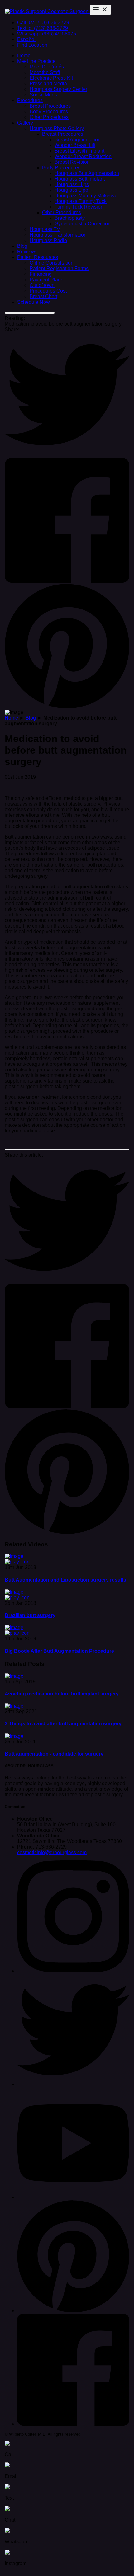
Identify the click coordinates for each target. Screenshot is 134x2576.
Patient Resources (38, 257)
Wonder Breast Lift (75, 145)
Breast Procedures (50, 106)
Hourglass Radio (48, 240)
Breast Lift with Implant (79, 151)
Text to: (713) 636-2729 (43, 28)
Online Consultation (52, 263)
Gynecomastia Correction (83, 224)
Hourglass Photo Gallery (57, 128)
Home (24, 56)
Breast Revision (72, 162)
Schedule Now (33, 302)
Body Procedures (49, 112)
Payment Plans (46, 280)
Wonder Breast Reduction (83, 156)
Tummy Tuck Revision (79, 207)
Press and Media (48, 84)
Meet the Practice (36, 61)
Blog (22, 246)
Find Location (32, 45)
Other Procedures (49, 117)
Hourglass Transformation (58, 235)
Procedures (30, 100)
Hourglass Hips (72, 184)
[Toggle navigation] (100, 10)
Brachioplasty (70, 218)
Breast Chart (43, 296)
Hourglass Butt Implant (80, 179)
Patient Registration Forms (59, 268)
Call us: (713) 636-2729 (43, 23)
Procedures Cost (48, 291)
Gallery (25, 123)
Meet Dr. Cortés (47, 67)
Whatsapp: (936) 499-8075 (47, 34)
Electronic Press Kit (51, 78)
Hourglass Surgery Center (58, 89)
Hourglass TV (45, 229)
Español (26, 39)
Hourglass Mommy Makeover (87, 196)
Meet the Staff (45, 72)
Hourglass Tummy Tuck (81, 201)
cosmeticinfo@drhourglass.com (52, 1852)
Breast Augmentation (78, 140)
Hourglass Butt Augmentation (87, 173)
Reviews (27, 252)
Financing (41, 274)
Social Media (44, 95)
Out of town (42, 285)
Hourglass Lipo (71, 190)
